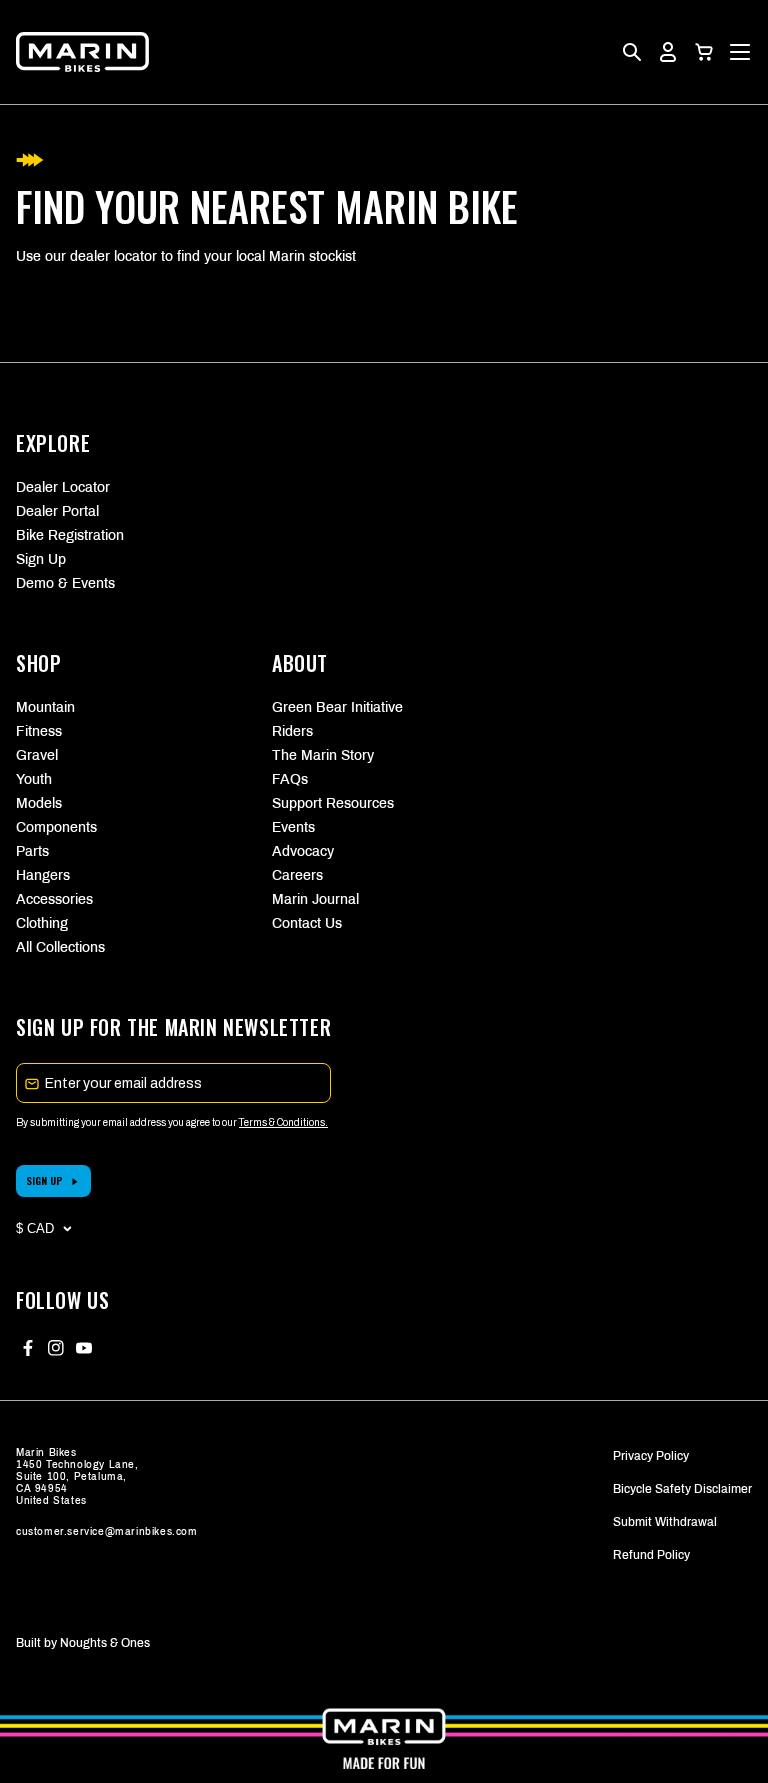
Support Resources (333, 803)
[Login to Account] (668, 52)
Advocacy (303, 851)
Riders (292, 731)
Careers (297, 875)
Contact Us (307, 923)
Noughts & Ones (105, 1643)
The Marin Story (323, 755)
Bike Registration (70, 535)
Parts (32, 851)
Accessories (54, 899)
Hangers (43, 875)
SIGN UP (44, 1180)
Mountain (45, 707)
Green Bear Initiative (337, 707)
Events (293, 827)
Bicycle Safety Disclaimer (682, 1489)
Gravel (37, 755)
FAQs (290, 779)
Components (56, 827)
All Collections (60, 947)
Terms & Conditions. (283, 1122)
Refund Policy (651, 1555)
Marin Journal (315, 899)
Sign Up (41, 559)
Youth (34, 779)
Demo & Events (65, 583)
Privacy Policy (651, 1456)
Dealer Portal (57, 511)
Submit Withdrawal (665, 1522)
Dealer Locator (63, 487)
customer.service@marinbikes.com (107, 1531)
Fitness (39, 731)
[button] (704, 52)
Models (39, 803)
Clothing (42, 923)
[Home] (82, 52)
